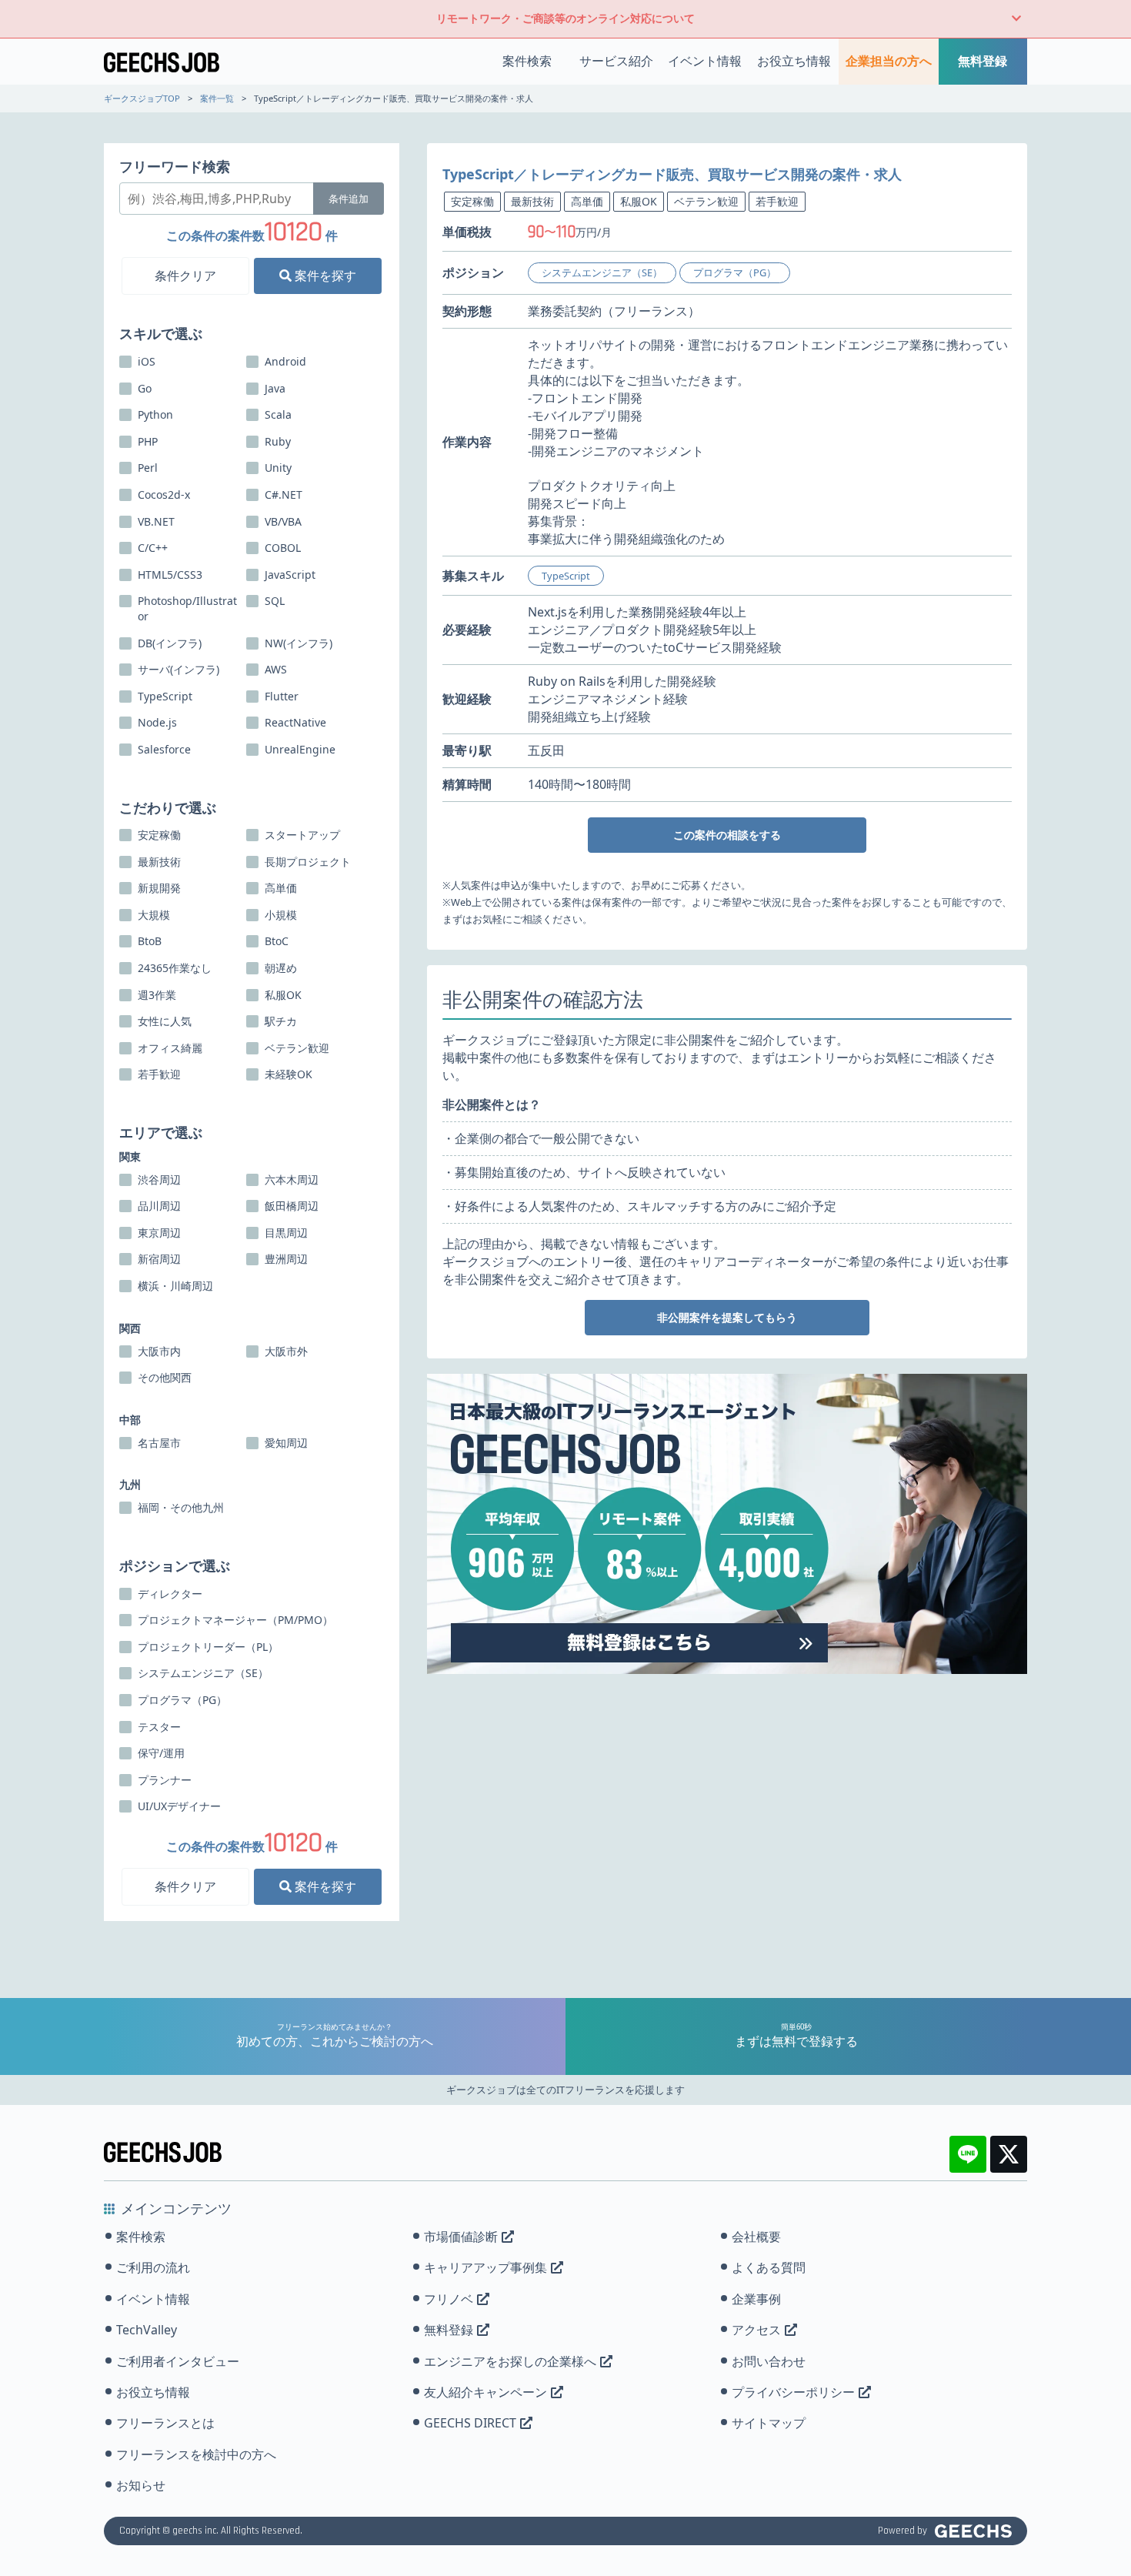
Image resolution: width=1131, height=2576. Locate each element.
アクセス (756, 2330)
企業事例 (756, 2299)
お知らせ (141, 2485)
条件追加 (349, 199)
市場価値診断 (461, 2237)
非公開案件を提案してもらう (727, 1317)
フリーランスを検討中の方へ (196, 2454)
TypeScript (566, 576)
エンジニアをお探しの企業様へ (510, 2361)
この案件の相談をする (727, 835)
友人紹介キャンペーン (485, 2392)
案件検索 (527, 61)
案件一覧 (217, 98)
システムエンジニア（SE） (602, 272)
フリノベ (449, 2299)
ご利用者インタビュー (178, 2361)
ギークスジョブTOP (142, 98)
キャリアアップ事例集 (485, 2267)
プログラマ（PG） (735, 272)
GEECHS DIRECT (470, 2423)
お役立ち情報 (794, 61)
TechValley (147, 2330)
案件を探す (324, 276)
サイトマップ (769, 2423)
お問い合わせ (769, 2361)
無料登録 (983, 61)
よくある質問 (769, 2267)
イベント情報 (705, 61)
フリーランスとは (165, 2423)
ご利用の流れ (153, 2267)
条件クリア (185, 276)
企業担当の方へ (889, 61)
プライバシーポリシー (793, 2392)
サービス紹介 (616, 61)
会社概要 (756, 2237)
